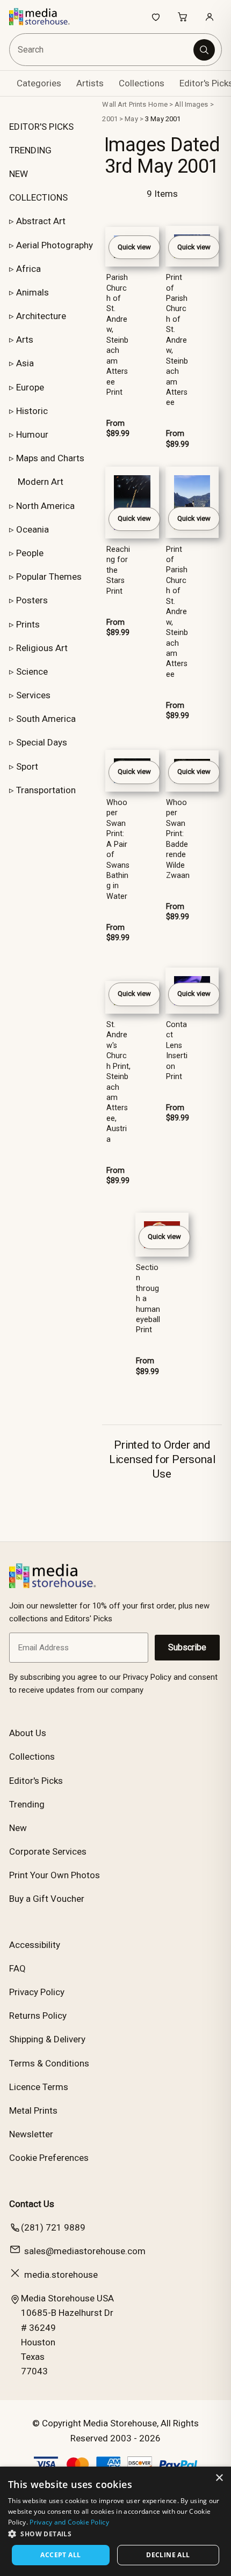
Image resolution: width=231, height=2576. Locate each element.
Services (33, 695)
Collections (142, 83)
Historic (32, 411)
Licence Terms (39, 2087)
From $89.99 (118, 429)
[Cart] (183, 17)
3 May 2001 (163, 119)
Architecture (41, 316)
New (18, 1828)
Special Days (42, 742)
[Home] (45, 17)
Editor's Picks (36, 1781)
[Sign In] (210, 17)
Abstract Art (41, 221)
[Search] (204, 50)
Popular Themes (49, 577)
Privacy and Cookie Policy (69, 2522)
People (30, 553)
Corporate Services (48, 1851)
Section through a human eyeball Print (148, 1299)
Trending (27, 1804)
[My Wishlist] (156, 17)
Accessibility (35, 1945)
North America (45, 506)
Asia (25, 363)
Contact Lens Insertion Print (177, 1051)
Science (32, 671)
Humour (32, 434)
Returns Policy (38, 2016)
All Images (191, 104)
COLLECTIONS (38, 197)
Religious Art (42, 648)
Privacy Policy (37, 1992)
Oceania (33, 529)
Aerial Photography (55, 245)
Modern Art (41, 482)
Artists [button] (90, 83)
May (131, 119)
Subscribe (187, 1647)
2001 (110, 119)
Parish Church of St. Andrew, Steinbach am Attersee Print (117, 335)
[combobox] (102, 50)
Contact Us (32, 2204)
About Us (28, 1733)
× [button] (219, 2478)
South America (46, 719)
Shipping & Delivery (47, 2039)
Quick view (134, 247)
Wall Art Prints (124, 104)
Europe (30, 387)
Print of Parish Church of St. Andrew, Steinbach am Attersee (177, 340)
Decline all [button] (168, 2555)
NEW (19, 174)
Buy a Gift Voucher (47, 1899)
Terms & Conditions (49, 2063)
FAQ (17, 1968)
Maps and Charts (50, 458)
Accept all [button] (60, 2555)
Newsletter (31, 2134)
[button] (115, 2534)
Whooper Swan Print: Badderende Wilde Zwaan (178, 839)
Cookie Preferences (49, 2158)
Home (158, 104)
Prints (28, 624)
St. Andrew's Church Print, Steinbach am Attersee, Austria (118, 1082)
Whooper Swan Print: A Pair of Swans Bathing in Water (118, 850)
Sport (27, 766)
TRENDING (30, 150)
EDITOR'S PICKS (41, 127)
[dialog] (115, 2521)
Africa (28, 269)
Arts (25, 339)
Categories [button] (39, 83)
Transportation (46, 790)
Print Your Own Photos (55, 1875)
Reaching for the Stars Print (118, 570)
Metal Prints (33, 2110)
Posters (32, 600)
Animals (33, 292)
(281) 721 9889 (53, 2227)
